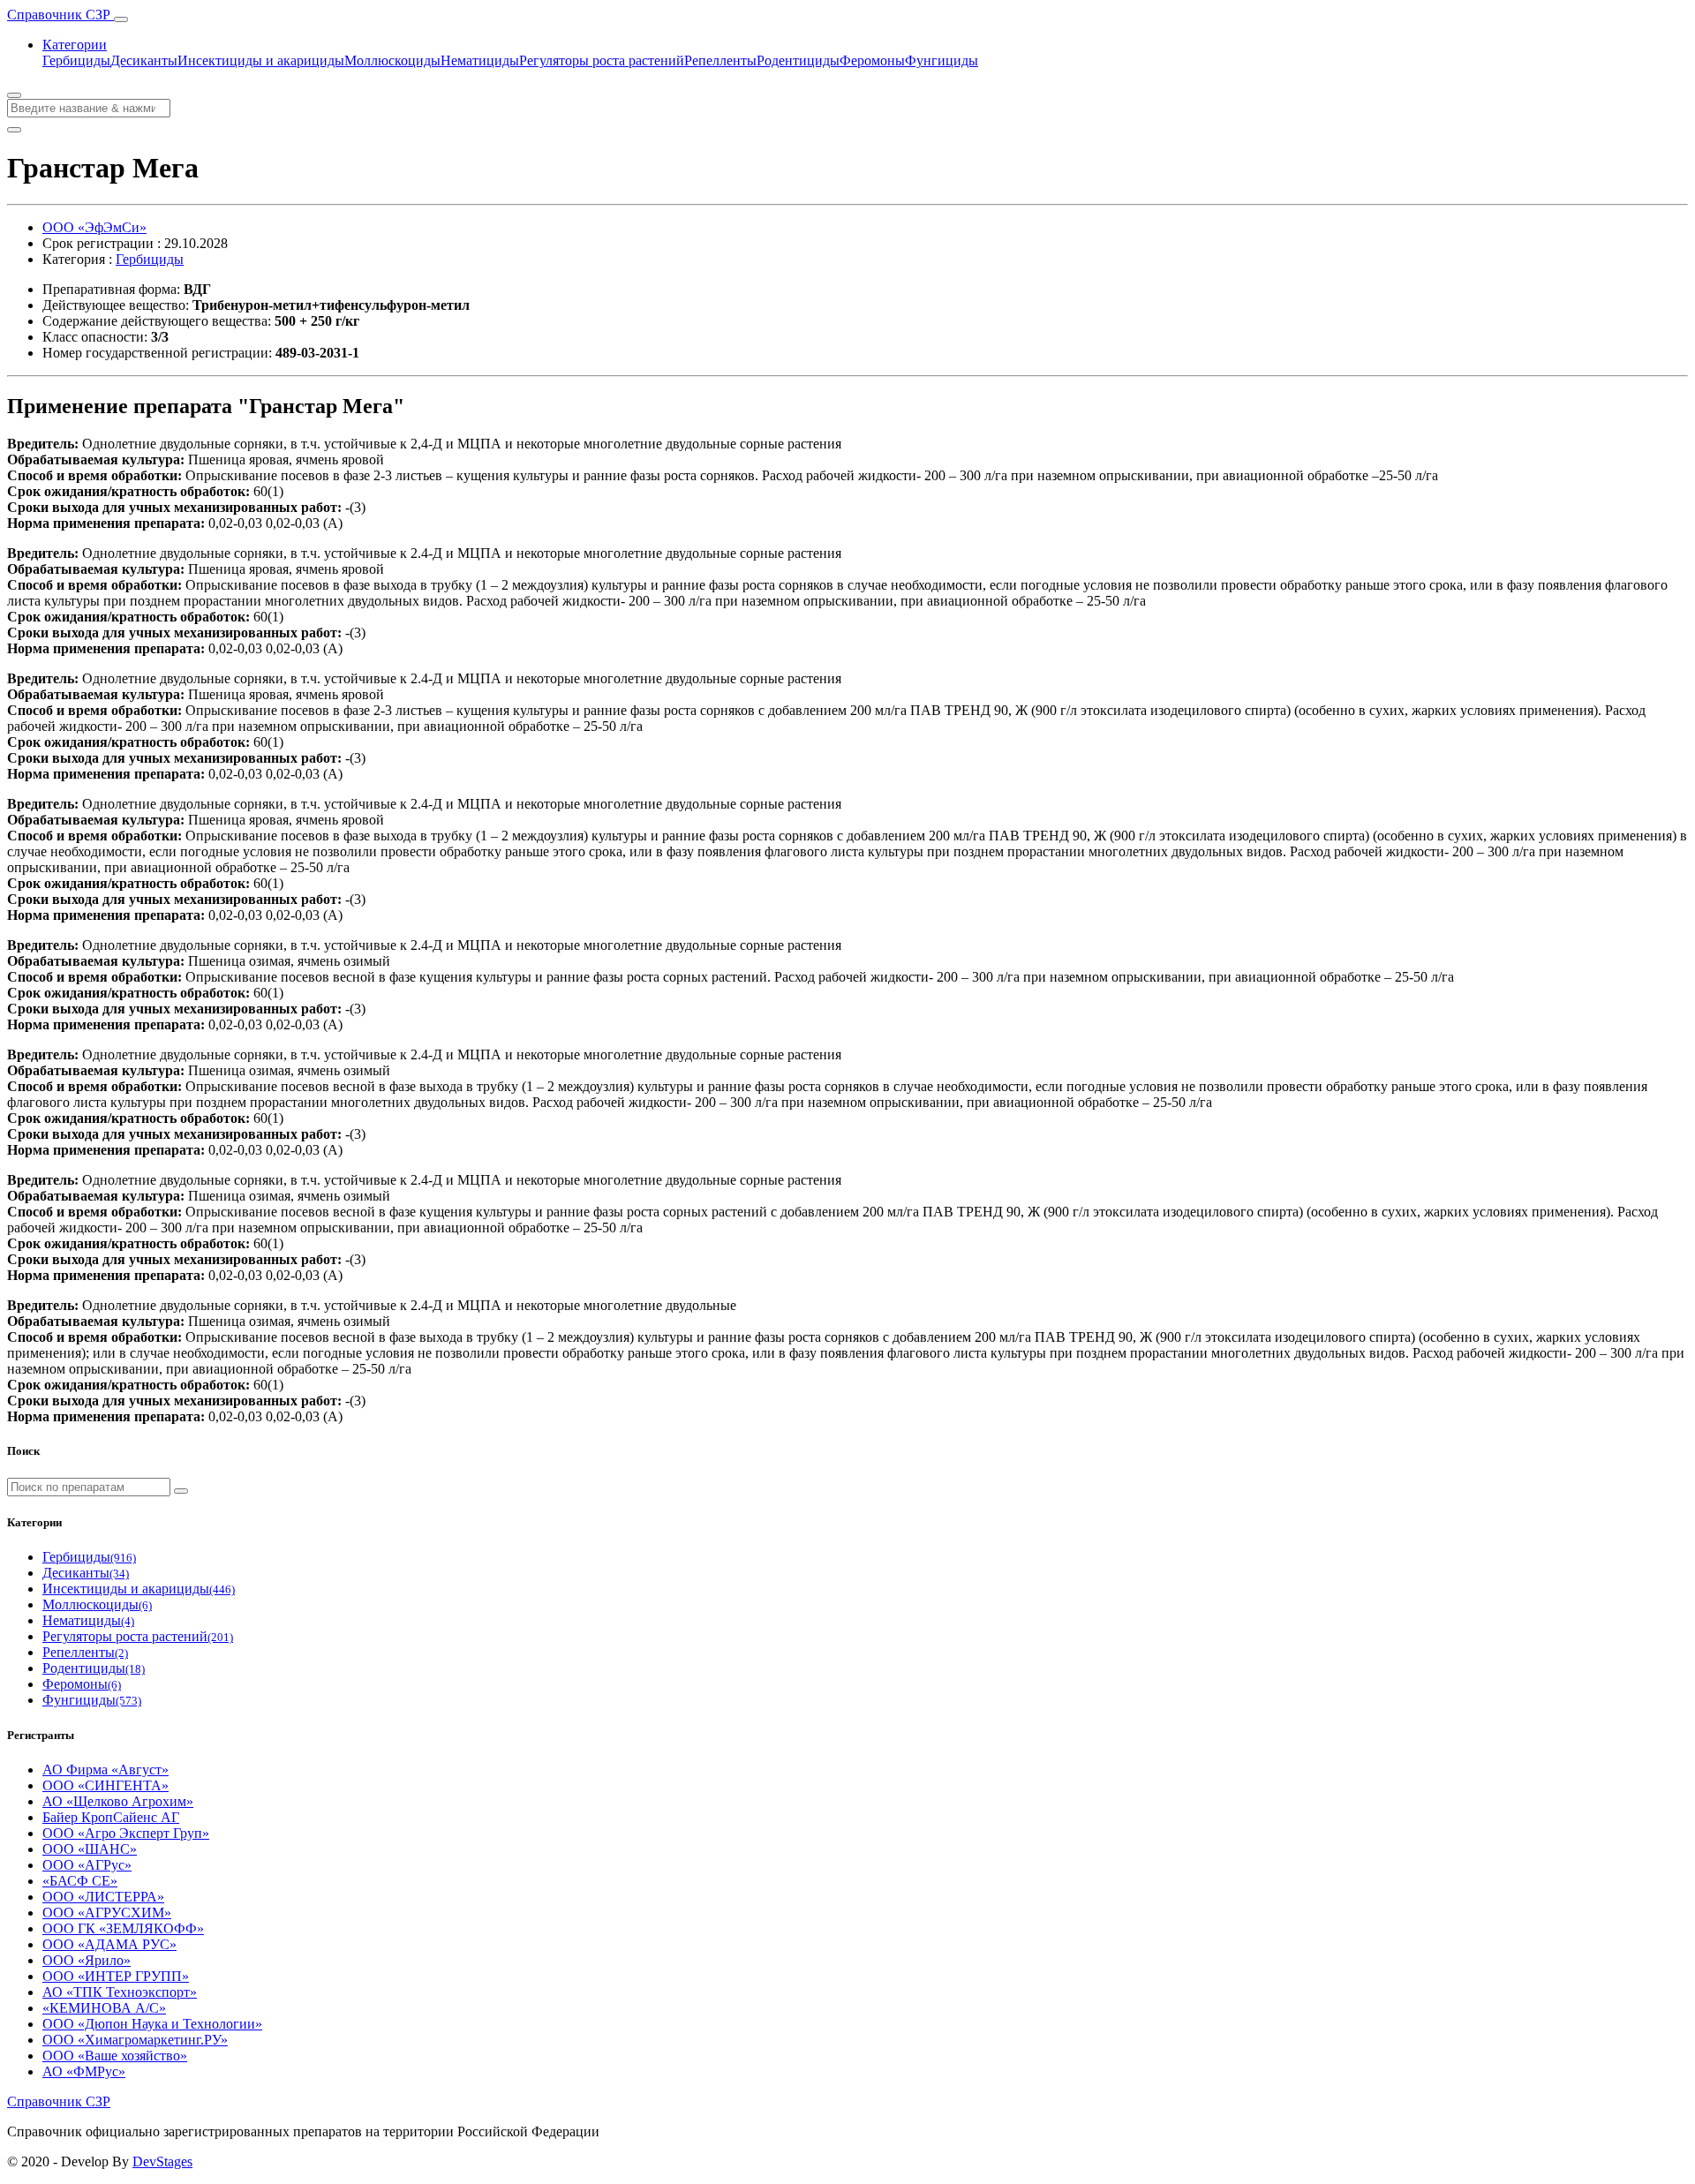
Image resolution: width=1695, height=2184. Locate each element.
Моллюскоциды (392, 60)
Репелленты (720, 60)
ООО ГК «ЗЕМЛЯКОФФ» (123, 1928)
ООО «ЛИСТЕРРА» (103, 1897)
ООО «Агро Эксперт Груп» (126, 1833)
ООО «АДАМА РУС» (109, 1944)
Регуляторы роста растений (602, 60)
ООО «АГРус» (87, 1865)
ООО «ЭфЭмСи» (94, 227)
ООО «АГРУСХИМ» (107, 1913)
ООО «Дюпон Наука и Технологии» (152, 2024)
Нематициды (480, 60)
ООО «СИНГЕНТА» (105, 1785)
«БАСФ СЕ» (80, 1881)
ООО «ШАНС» (90, 1849)
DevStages (162, 2161)
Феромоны (872, 60)
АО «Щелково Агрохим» (118, 1801)
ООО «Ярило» (87, 1960)
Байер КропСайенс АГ (111, 1817)
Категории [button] (75, 45)
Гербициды (76, 60)
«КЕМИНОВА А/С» (104, 2008)
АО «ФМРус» (84, 2071)
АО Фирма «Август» (105, 1770)
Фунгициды (942, 60)
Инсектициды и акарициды (261, 60)
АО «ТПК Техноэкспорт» (120, 1992)
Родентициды (798, 60)
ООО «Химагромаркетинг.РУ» (135, 2040)
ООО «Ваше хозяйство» (115, 2056)
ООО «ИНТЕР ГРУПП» (116, 1976)
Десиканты (144, 60)
